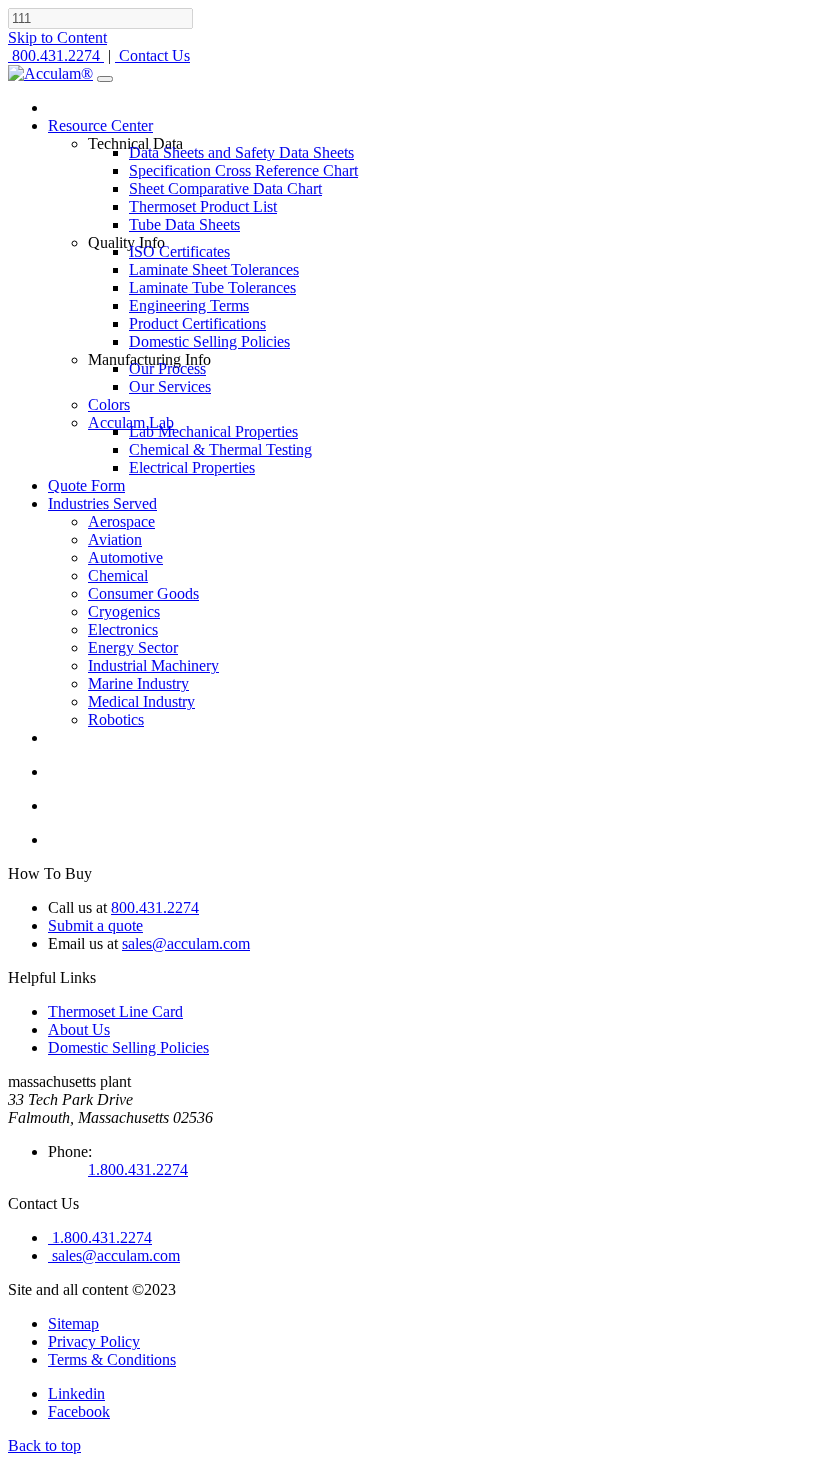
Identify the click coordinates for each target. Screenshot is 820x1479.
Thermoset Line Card (115, 1011)
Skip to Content (57, 37)
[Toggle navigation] (105, 79)
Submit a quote (95, 925)
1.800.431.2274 (138, 1169)
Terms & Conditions (112, 1359)
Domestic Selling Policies (128, 1047)
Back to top (44, 1445)
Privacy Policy (94, 1341)
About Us (79, 1029)
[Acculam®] (50, 73)
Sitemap (73, 1323)
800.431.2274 (155, 907)
